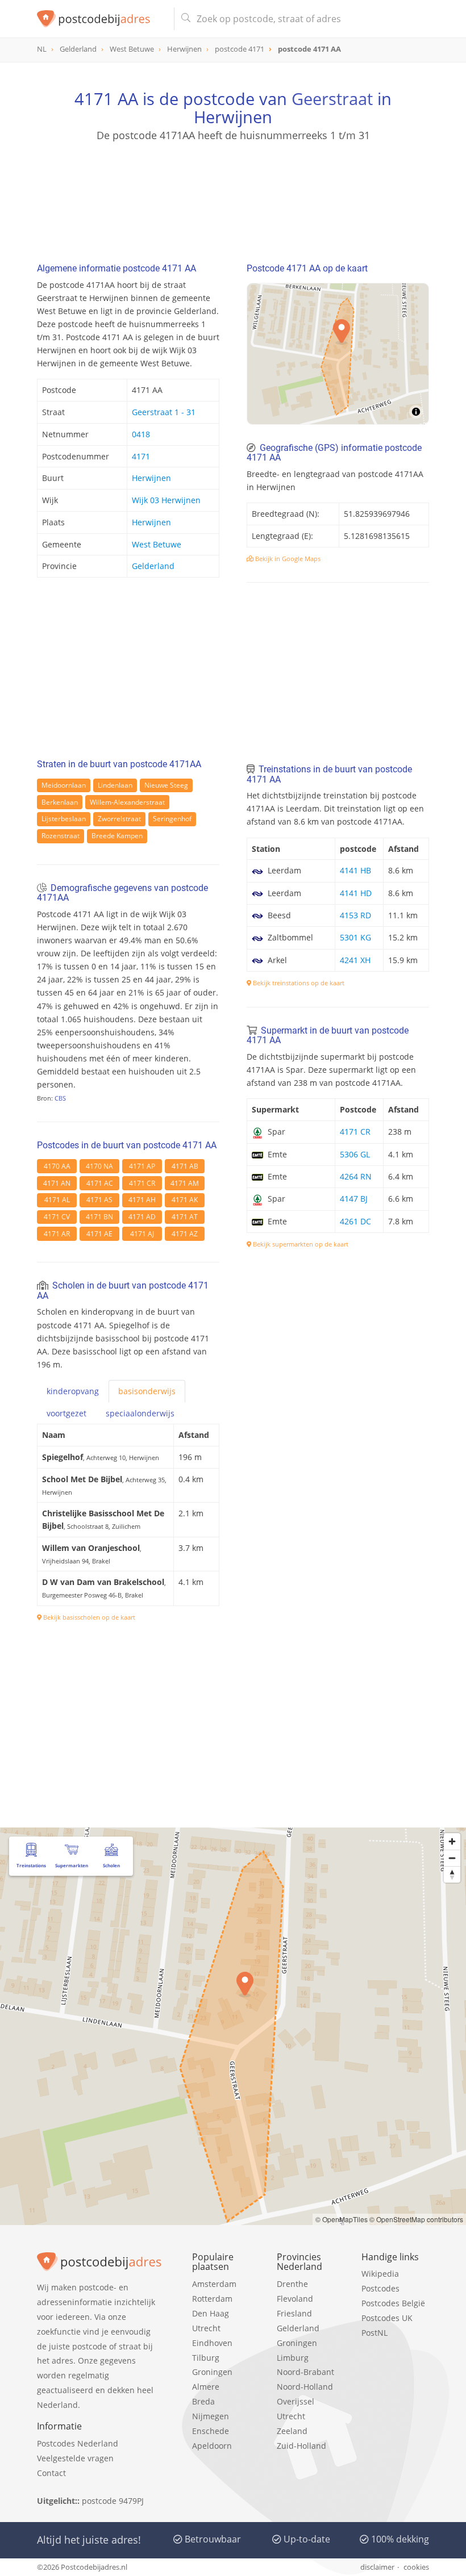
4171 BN (99, 1217)
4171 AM (185, 1183)
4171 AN (57, 1183)
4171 (141, 456)
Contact (51, 2473)
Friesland (294, 2313)
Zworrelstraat (119, 819)
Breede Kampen (117, 836)
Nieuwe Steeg (166, 785)
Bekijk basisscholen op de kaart (88, 1617)
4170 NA (99, 1166)
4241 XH (355, 960)
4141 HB (355, 870)
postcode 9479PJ (113, 2501)
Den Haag (211, 2313)
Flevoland (295, 2299)
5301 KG (355, 937)
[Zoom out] (452, 1858)
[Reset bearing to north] (452, 1874)
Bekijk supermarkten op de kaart (300, 1244)
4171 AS (99, 1200)
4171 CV (57, 1217)
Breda (203, 2401)
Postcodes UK (387, 2318)
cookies (416, 2567)
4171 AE (99, 1234)
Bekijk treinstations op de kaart (298, 983)
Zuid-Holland (301, 2446)
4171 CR (142, 1183)
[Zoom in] (452, 1841)
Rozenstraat (61, 836)
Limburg (293, 2358)
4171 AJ (142, 1234)
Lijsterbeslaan (64, 819)
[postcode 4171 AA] (101, 19)
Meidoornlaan (64, 785)
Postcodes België (393, 2303)
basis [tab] (147, 1391)
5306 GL (355, 1154)
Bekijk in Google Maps (287, 559)
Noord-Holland (305, 2387)
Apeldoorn (212, 2446)
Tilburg (206, 2358)
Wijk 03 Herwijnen (166, 500)
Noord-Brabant (305, 2372)
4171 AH (142, 1200)
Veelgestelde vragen (75, 2458)
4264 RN (356, 1176)
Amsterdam (214, 2284)
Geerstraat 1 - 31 (164, 412)
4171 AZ (185, 1234)
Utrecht (206, 2328)
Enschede (211, 2431)
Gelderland (153, 566)
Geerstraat (332, 99)
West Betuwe (157, 544)
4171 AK (185, 1200)
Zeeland (292, 2431)
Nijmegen (211, 2416)
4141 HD (356, 893)
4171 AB (185, 1166)
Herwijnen (151, 478)
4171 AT (185, 1217)
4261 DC (355, 1221)
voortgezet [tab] (66, 1413)
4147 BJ (354, 1199)
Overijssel (296, 2401)
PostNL (375, 2333)
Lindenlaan (115, 785)
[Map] (338, 354)
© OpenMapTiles (342, 2219)
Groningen (212, 2372)
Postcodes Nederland (78, 2443)
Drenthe (292, 2284)
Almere (206, 2387)
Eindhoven (212, 2343)
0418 (141, 434)
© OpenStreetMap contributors (416, 2219)
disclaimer (377, 2567)
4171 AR (57, 1234)
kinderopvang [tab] (73, 1391)
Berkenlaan (60, 802)
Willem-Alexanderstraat (127, 802)
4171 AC (100, 1183)
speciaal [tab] (140, 1413)
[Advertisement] (233, 197)
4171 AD (142, 1217)
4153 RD (355, 915)
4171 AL (57, 1200)
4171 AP (142, 1166)
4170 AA (57, 1166)
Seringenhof (172, 819)
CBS (60, 1098)
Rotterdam (212, 2299)
